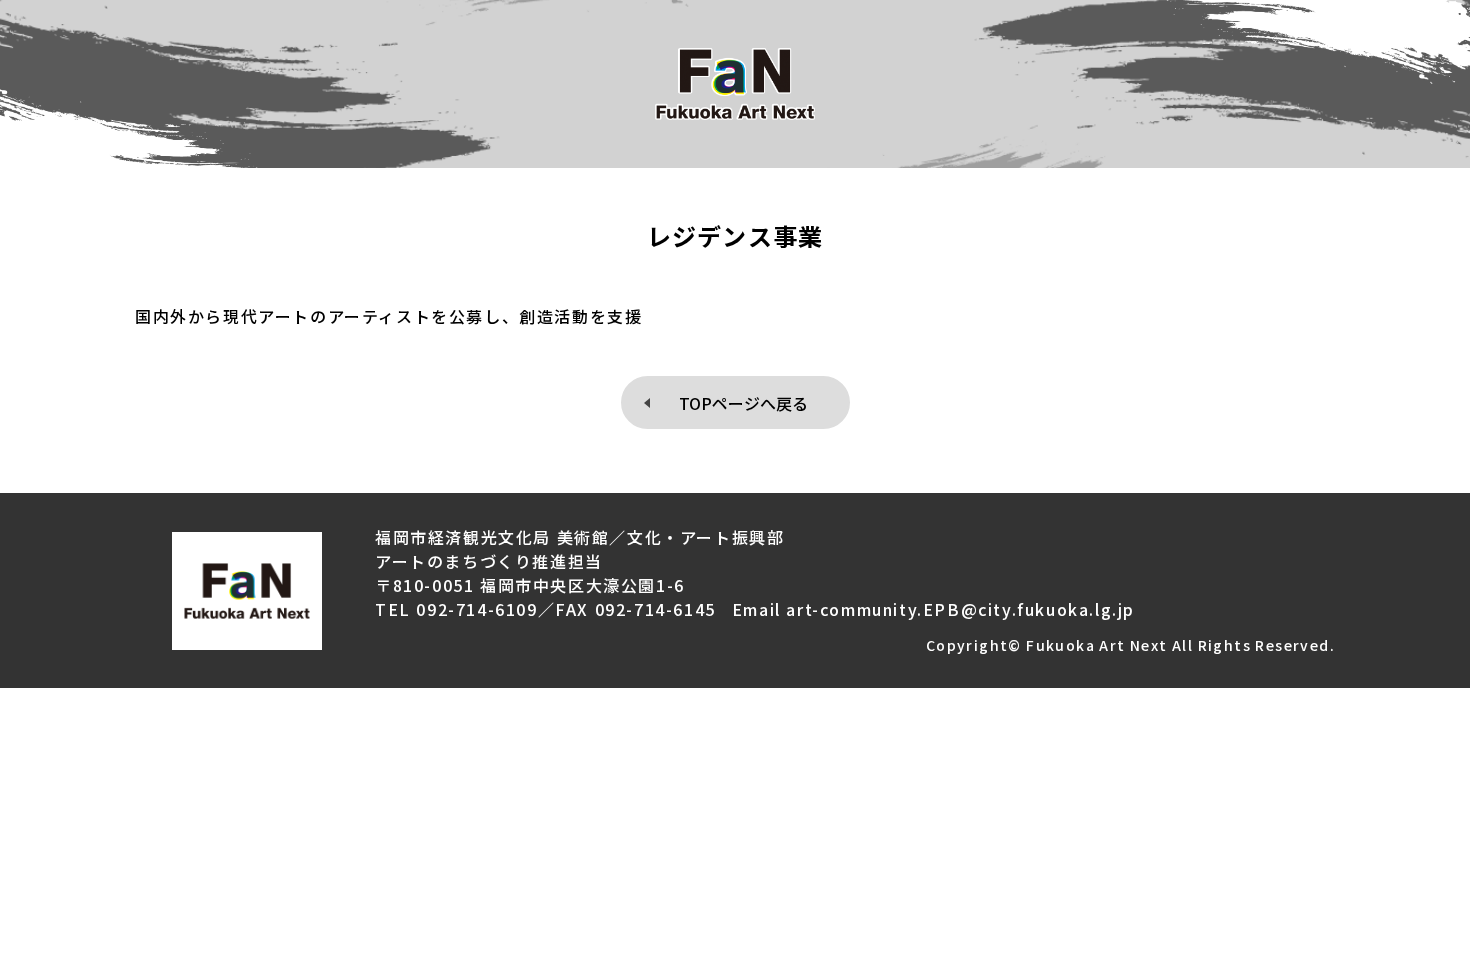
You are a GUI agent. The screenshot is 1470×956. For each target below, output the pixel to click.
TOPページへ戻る (743, 403)
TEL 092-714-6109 (456, 609)
